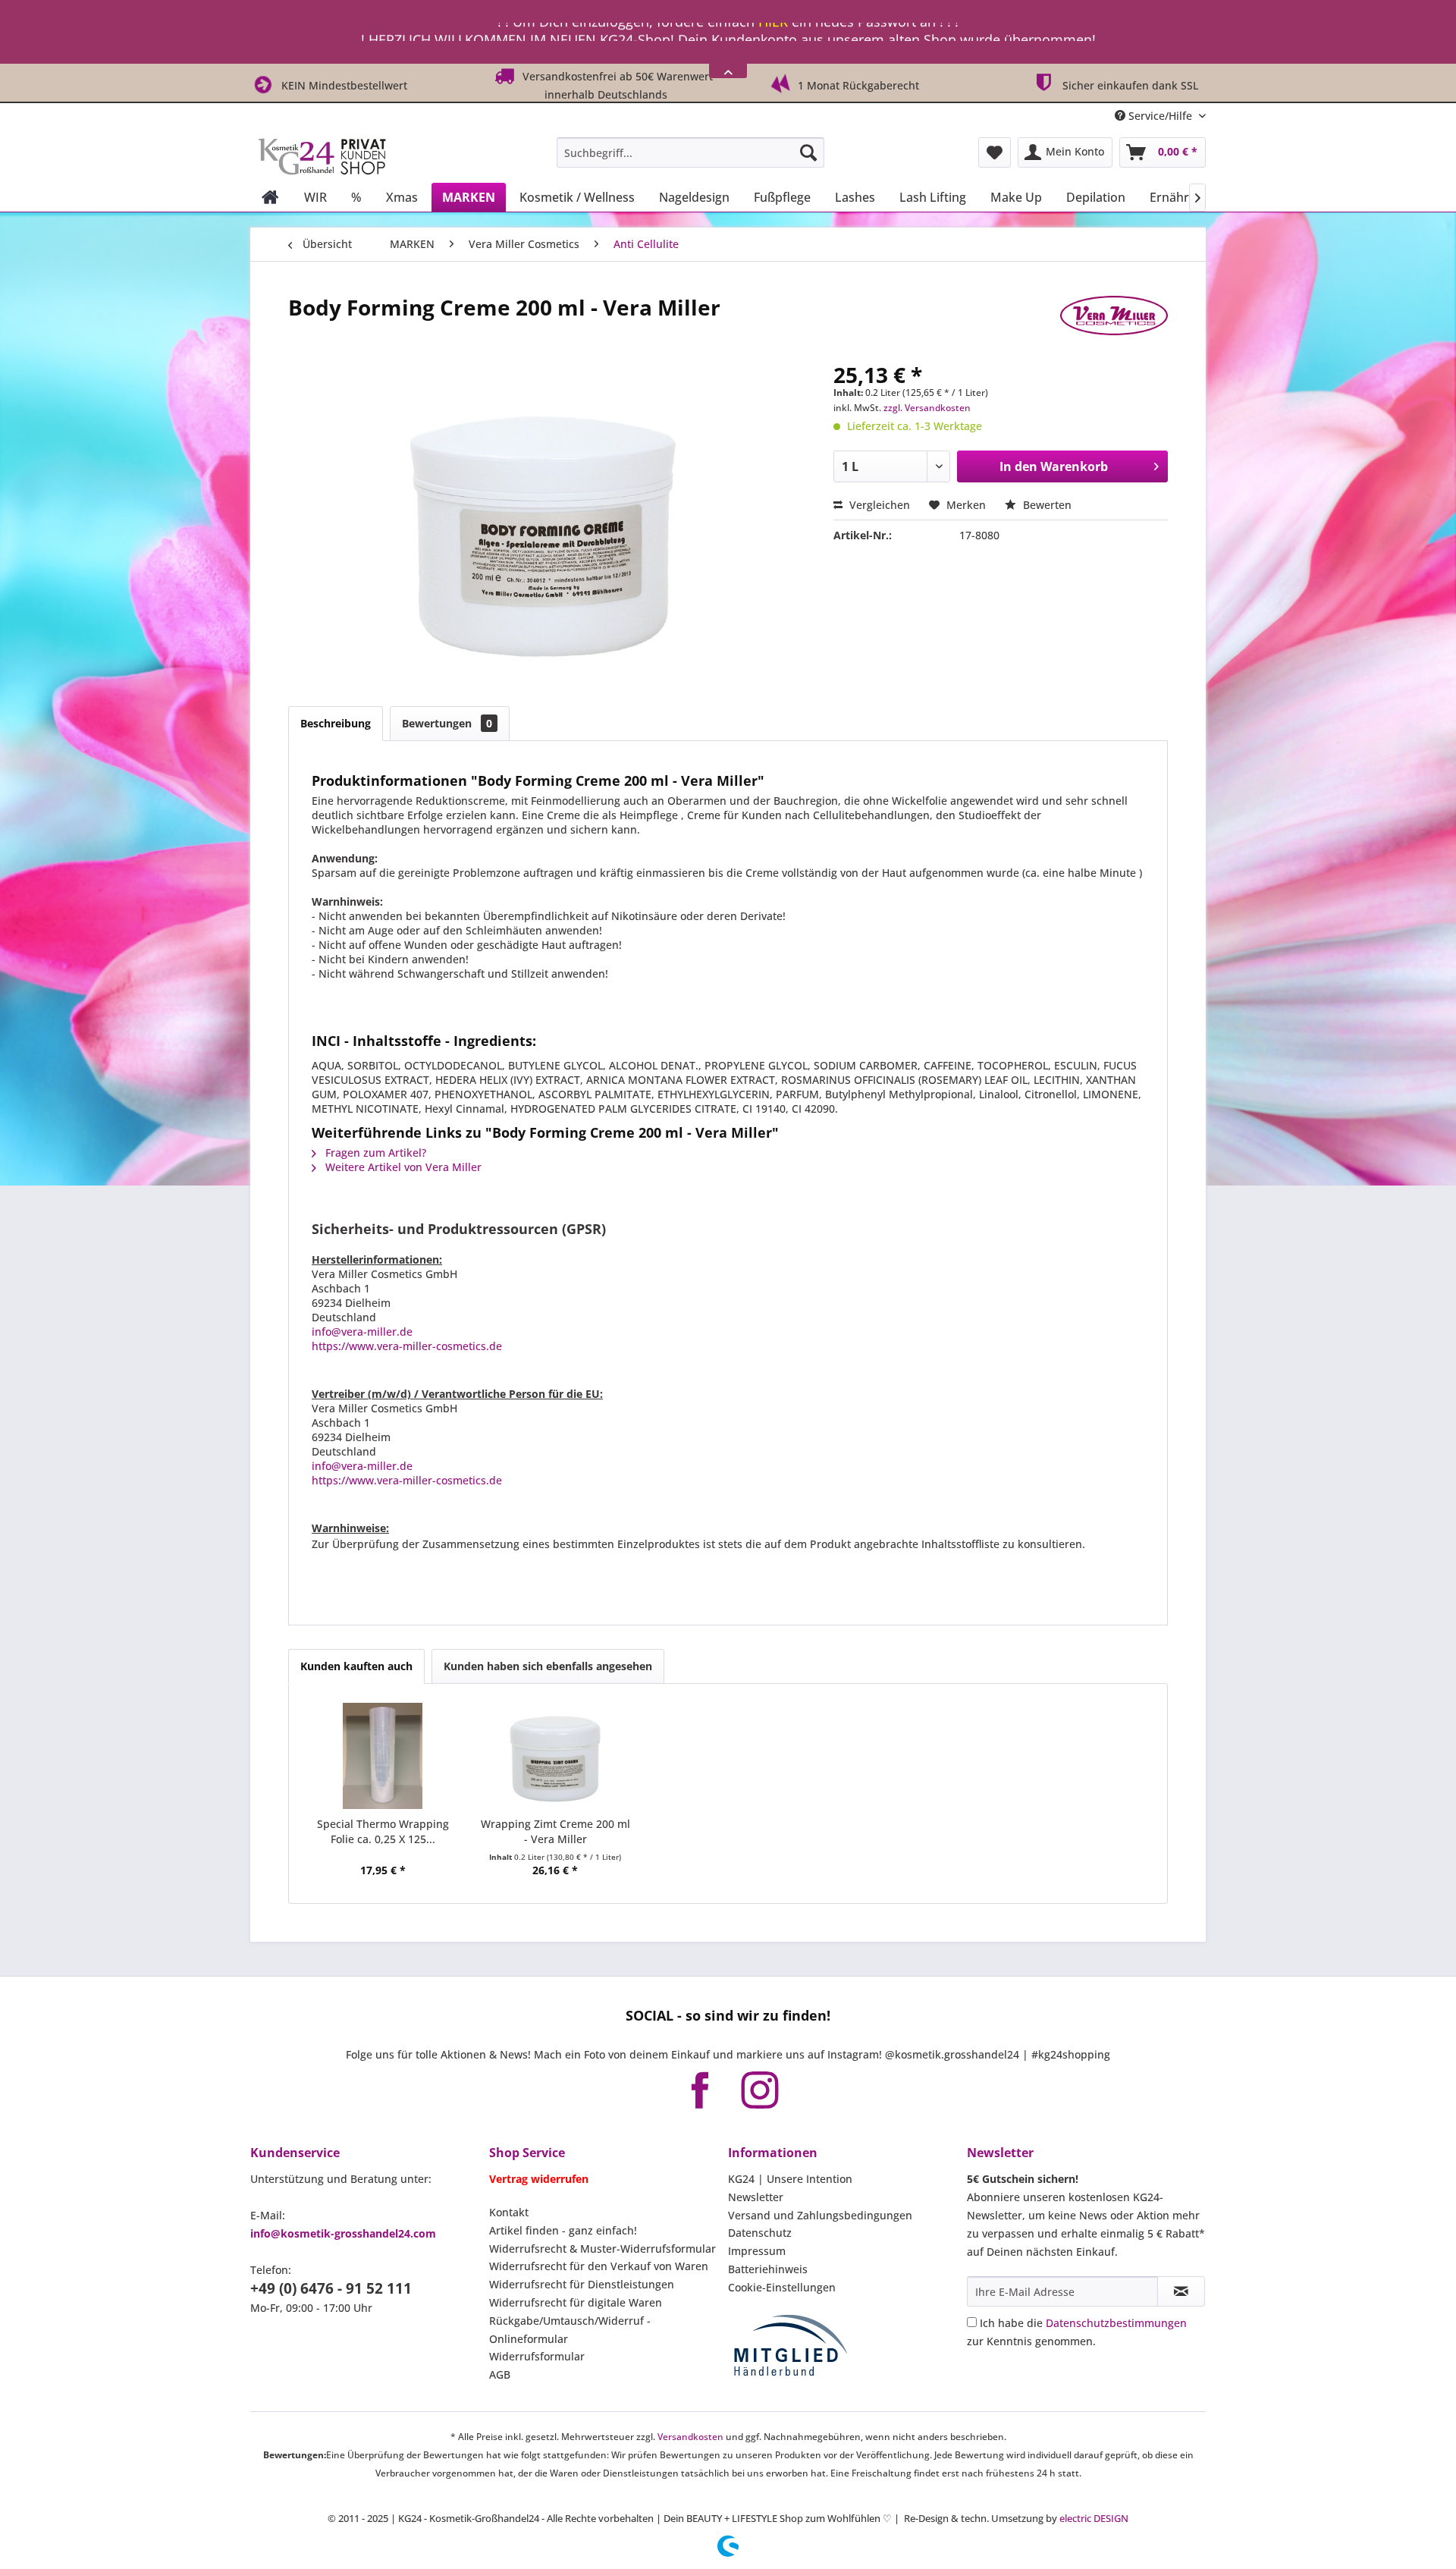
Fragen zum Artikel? (374, 1153)
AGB (500, 2374)
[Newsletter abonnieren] (1181, 2291)
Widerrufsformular (537, 2356)
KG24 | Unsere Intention (790, 2179)
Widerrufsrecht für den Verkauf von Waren (599, 2266)
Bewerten (1046, 505)
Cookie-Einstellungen (782, 2287)
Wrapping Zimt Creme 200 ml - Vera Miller (555, 1831)
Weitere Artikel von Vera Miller (402, 1167)
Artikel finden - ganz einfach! (563, 2230)
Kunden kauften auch (356, 1666)
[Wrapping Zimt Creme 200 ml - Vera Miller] (556, 1756)
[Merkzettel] (995, 152)
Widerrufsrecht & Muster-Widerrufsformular (602, 2249)
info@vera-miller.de (362, 1332)
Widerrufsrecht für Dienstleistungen (582, 2284)
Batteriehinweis (768, 2269)
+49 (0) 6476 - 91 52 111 (331, 2288)
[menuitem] (690, 152)
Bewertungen (447, 723)
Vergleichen (878, 505)
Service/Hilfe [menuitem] (1160, 116)
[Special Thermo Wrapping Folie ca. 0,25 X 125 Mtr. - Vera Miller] (383, 1756)
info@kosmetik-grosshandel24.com (343, 2233)
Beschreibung (336, 723)
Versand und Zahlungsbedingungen (820, 2215)
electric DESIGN (1094, 2518)
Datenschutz (760, 2233)
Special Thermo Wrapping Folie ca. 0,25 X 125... (383, 1831)
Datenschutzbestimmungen (1116, 2323)
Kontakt (509, 2212)
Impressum (757, 2251)
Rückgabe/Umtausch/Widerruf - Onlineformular (570, 2330)
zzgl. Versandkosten (927, 408)
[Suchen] (808, 152)
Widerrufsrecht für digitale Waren (576, 2302)
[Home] (270, 197)
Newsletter (756, 2197)
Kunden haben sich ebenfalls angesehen (548, 1666)
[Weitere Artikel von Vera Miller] (1114, 322)
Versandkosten (690, 2437)
